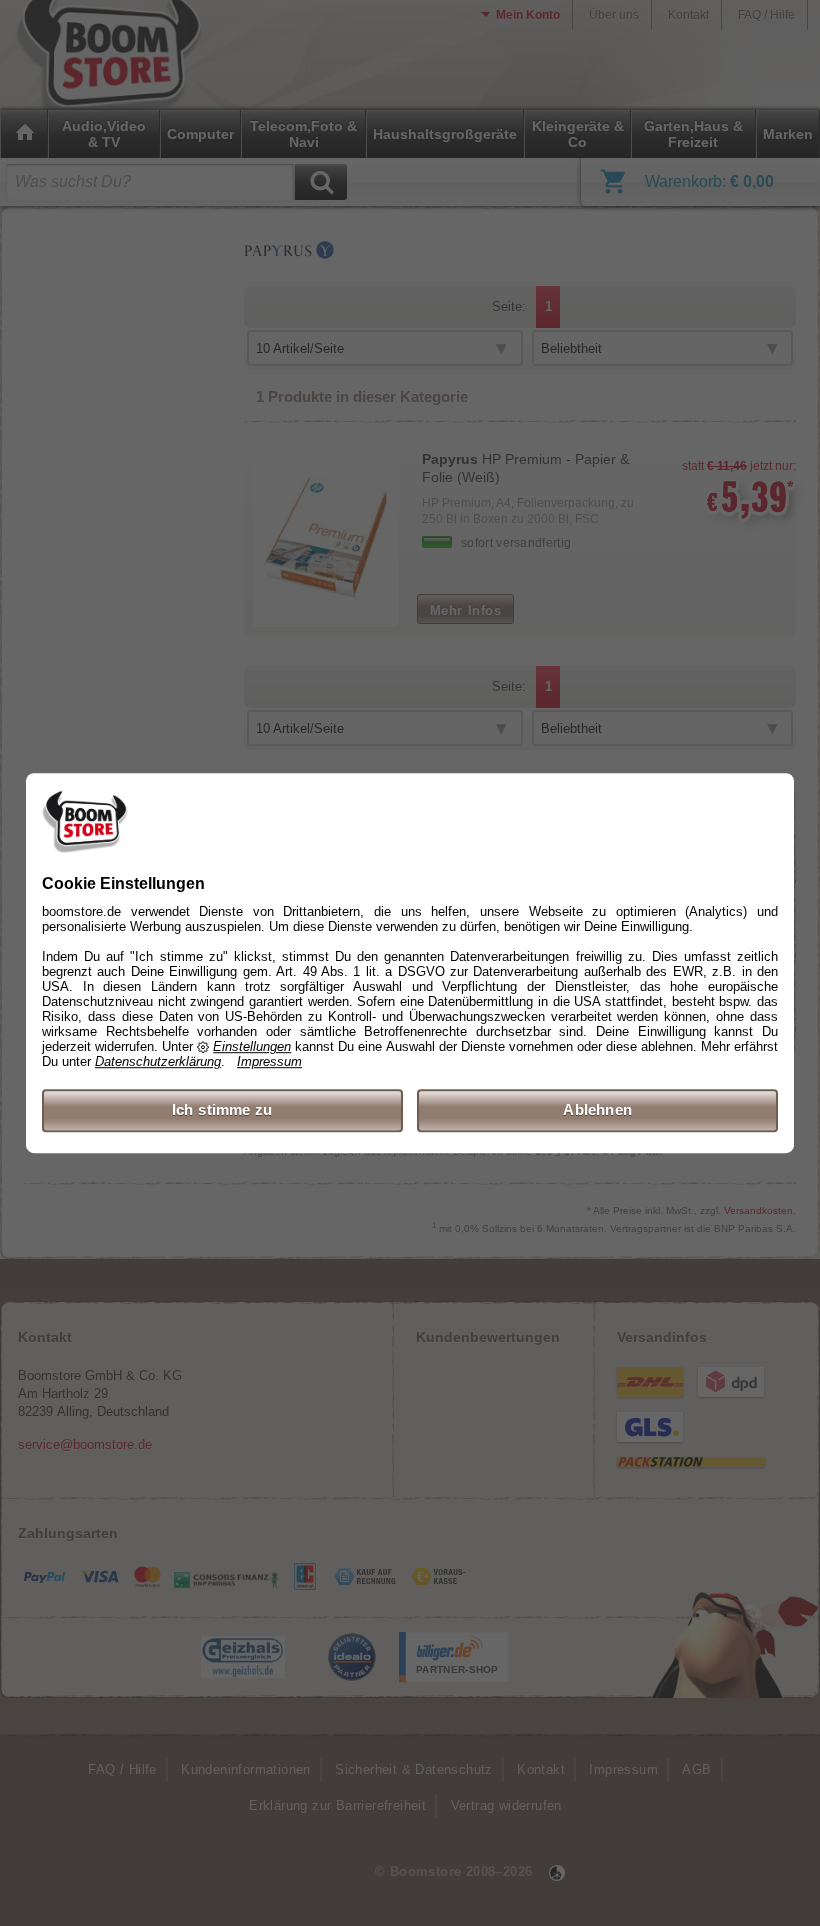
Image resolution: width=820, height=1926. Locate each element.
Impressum (269, 1062)
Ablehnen (597, 1110)
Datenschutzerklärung (158, 1062)
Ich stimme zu (222, 1110)
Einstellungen (252, 1047)
